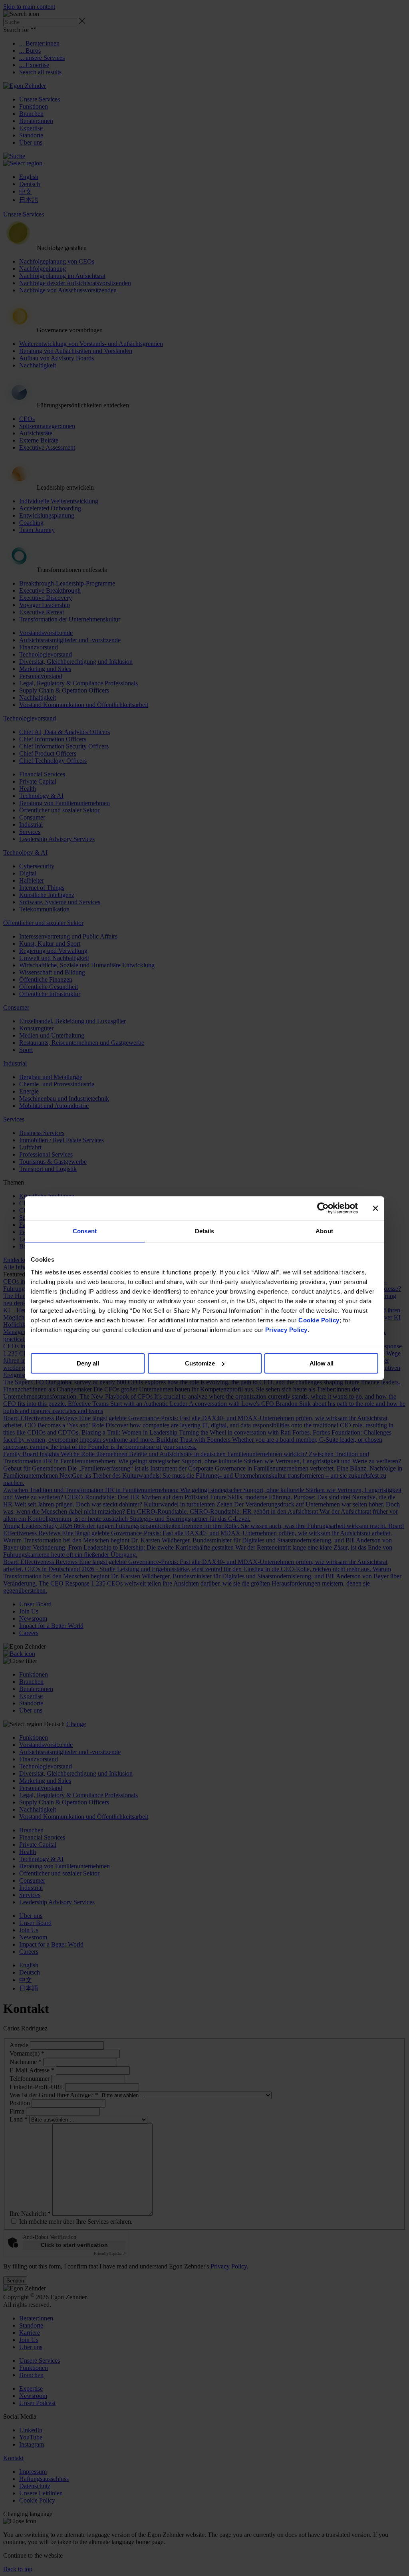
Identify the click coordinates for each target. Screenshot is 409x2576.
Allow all (322, 1363)
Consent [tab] (85, 1231)
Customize (200, 1363)
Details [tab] (205, 1231)
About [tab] (324, 1231)
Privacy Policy (286, 1330)
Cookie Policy (319, 1320)
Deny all (88, 1363)
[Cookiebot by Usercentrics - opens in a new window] (323, 1208)
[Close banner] (375, 1208)
